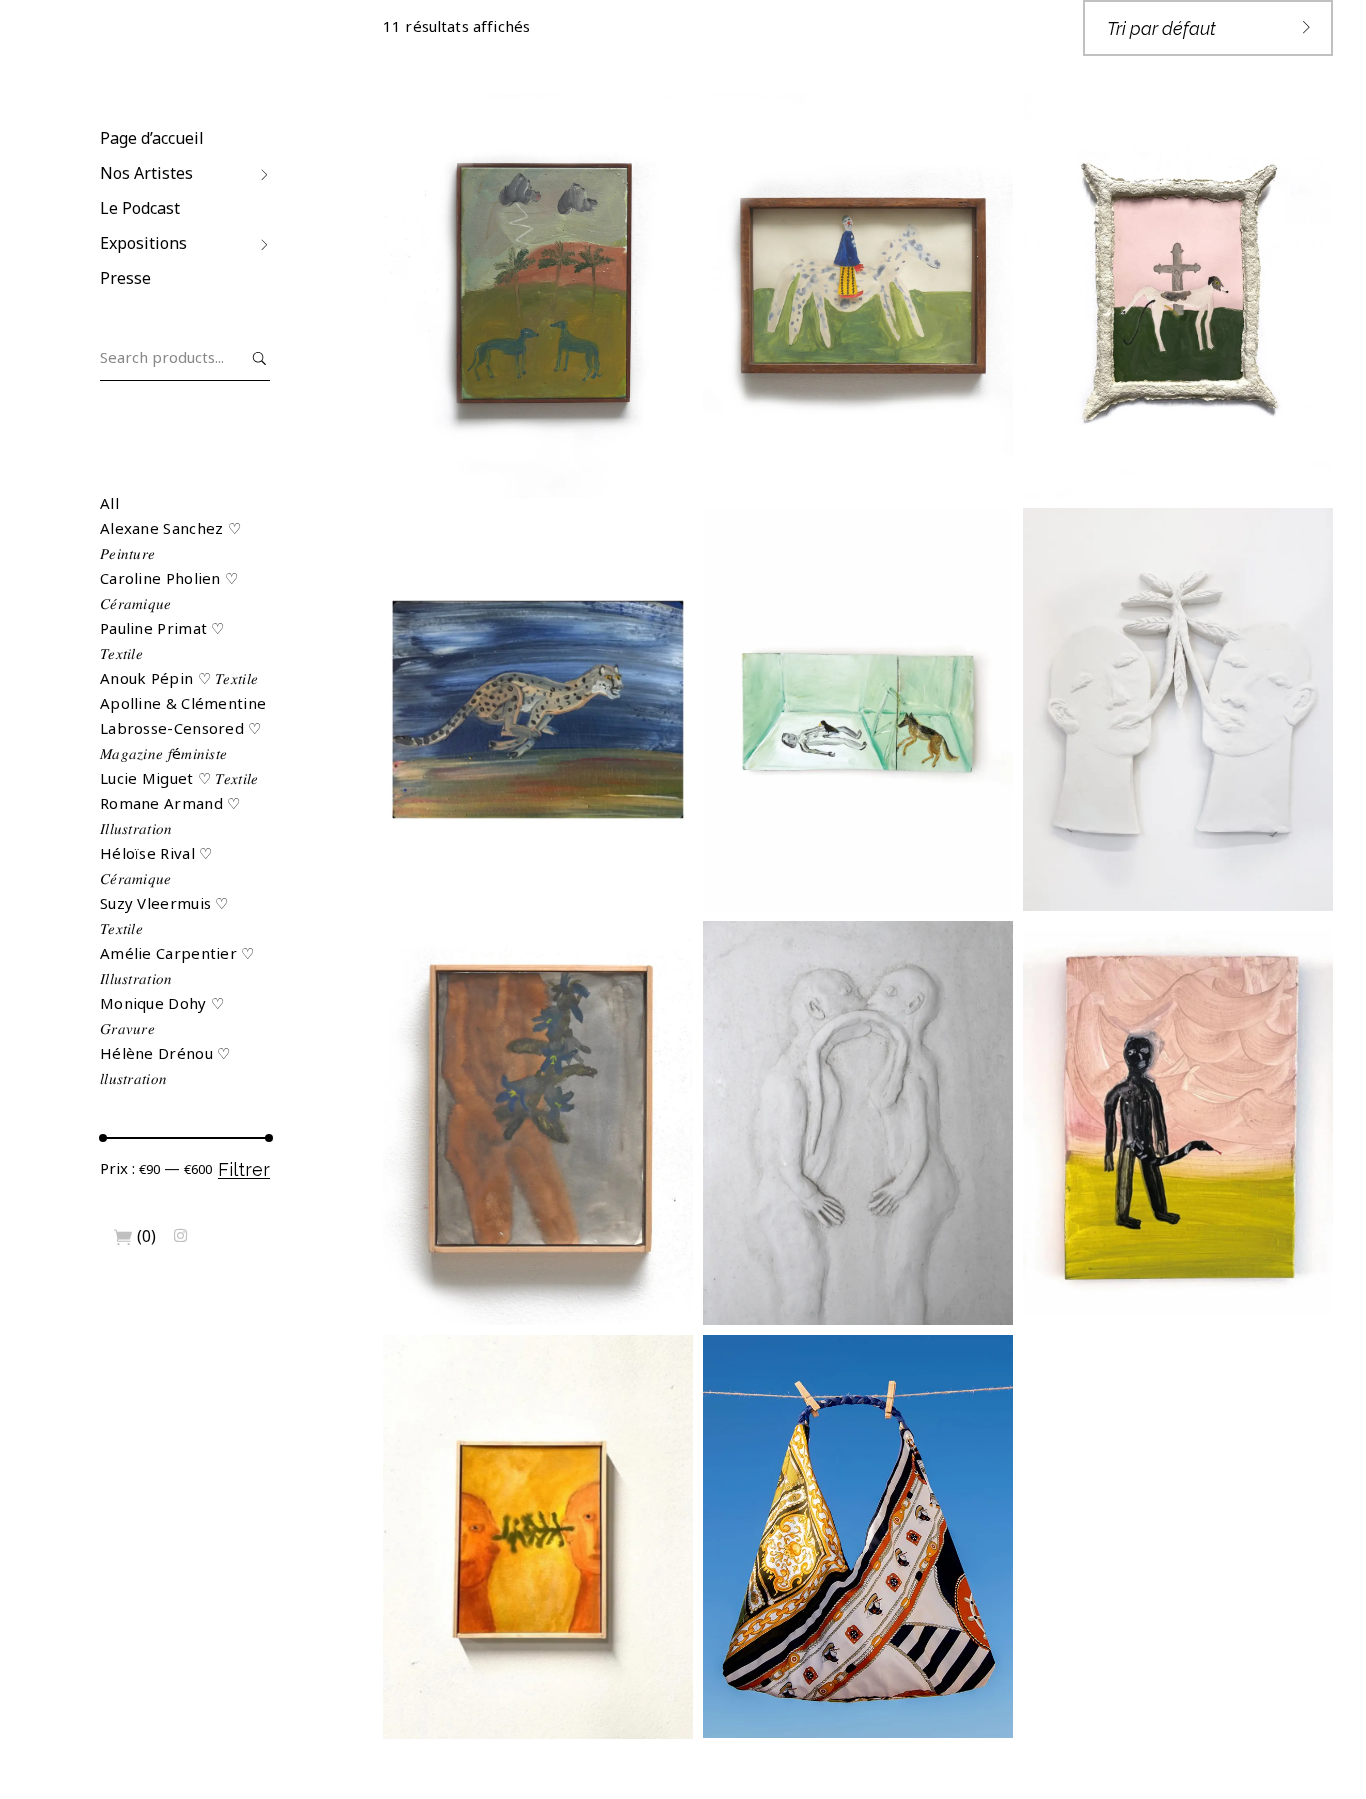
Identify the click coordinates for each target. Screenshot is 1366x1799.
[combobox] (1208, 28)
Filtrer (244, 1169)
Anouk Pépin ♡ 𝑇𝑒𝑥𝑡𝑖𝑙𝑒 (179, 678)
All (109, 503)
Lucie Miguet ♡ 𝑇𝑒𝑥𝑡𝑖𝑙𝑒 (179, 778)
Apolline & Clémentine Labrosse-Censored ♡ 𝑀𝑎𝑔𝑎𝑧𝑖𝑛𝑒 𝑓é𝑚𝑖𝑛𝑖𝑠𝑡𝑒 (183, 728)
